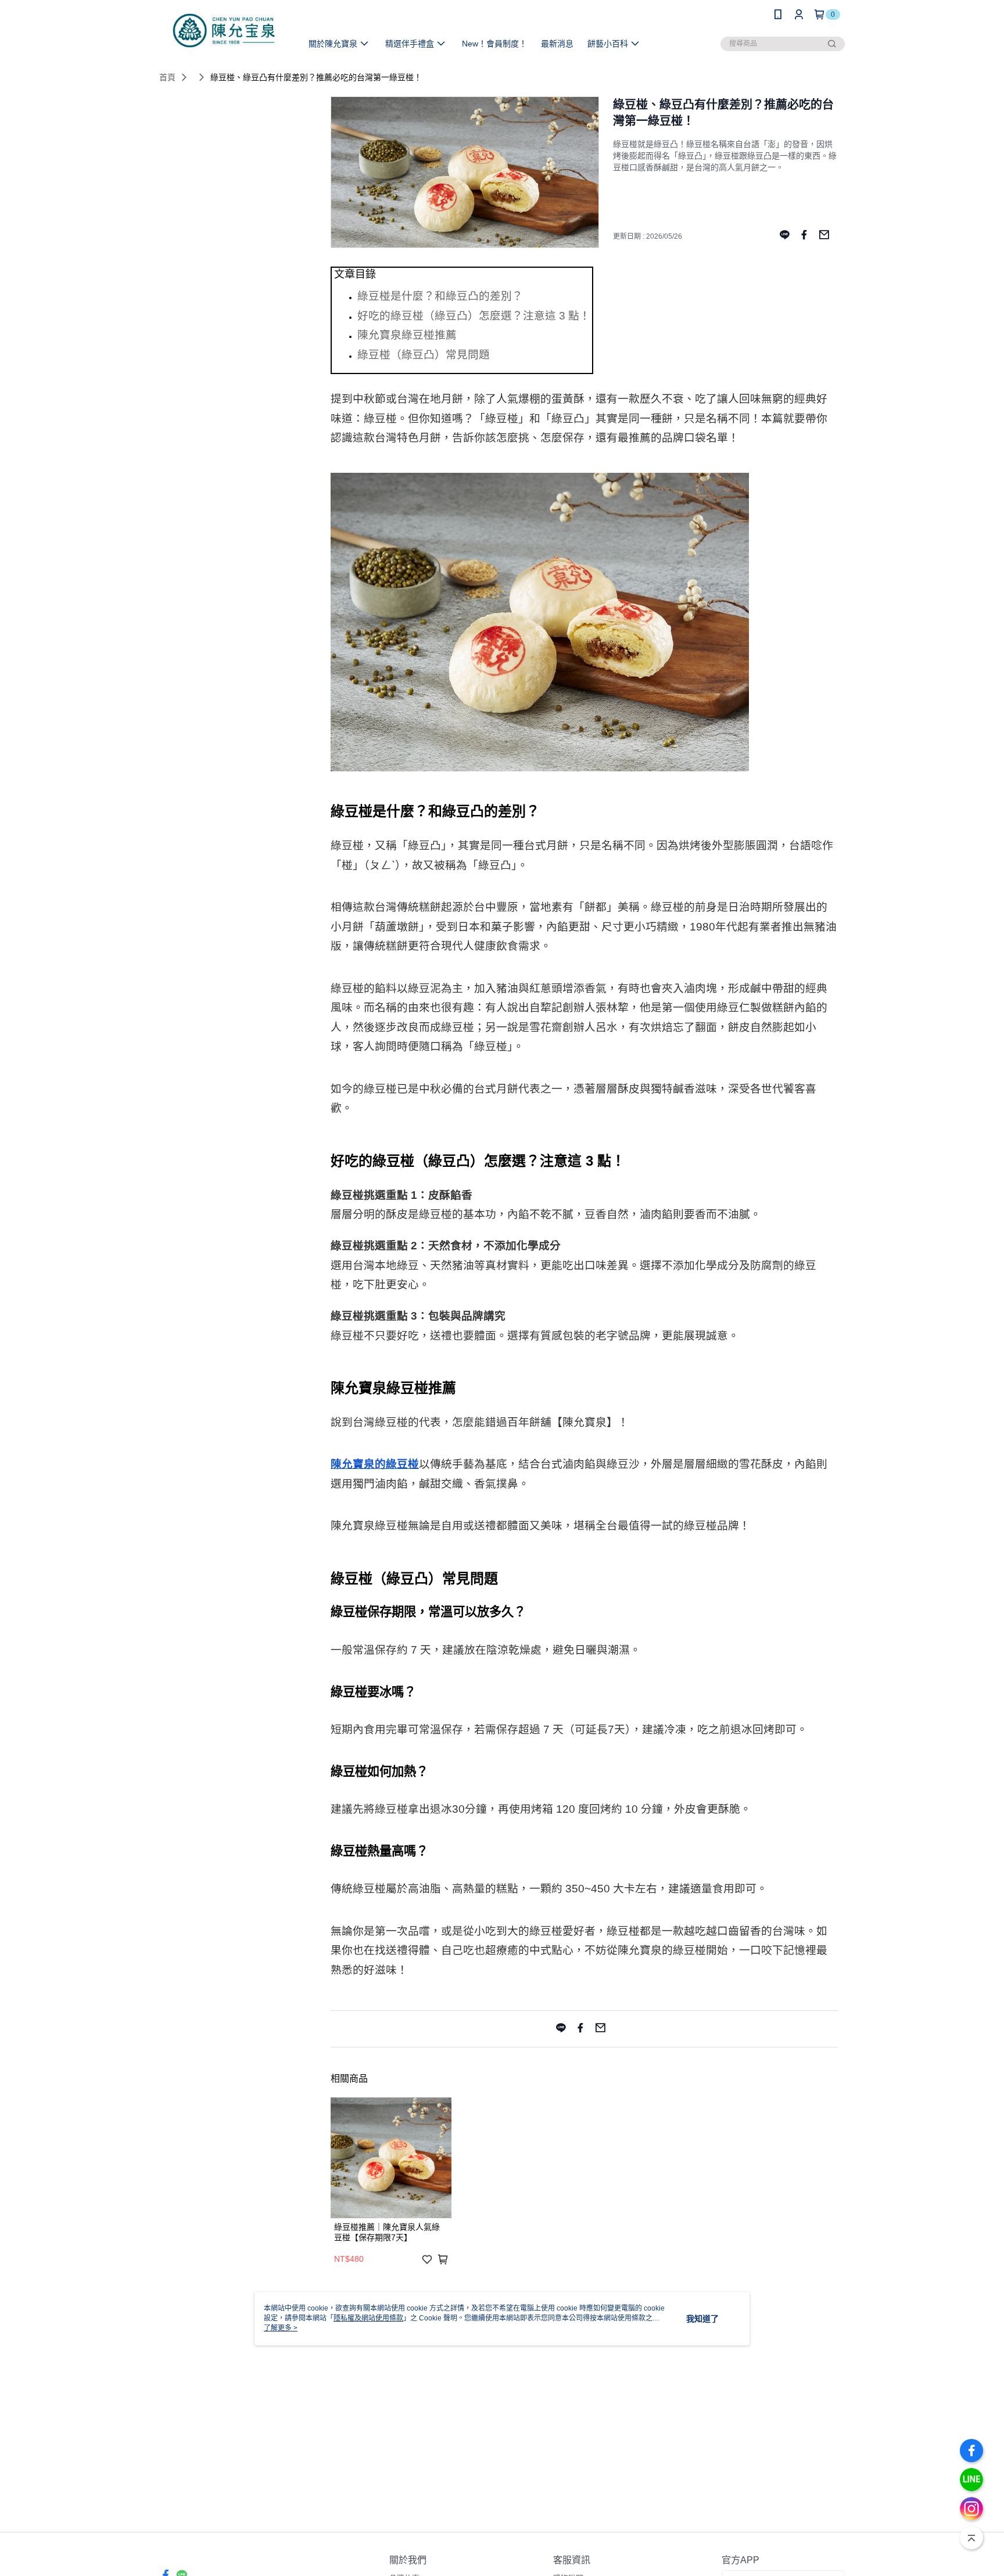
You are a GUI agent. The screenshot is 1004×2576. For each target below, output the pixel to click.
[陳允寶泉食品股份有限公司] (224, 30)
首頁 (167, 77)
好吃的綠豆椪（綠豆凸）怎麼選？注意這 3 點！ (474, 316)
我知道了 (702, 2319)
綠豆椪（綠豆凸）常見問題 (424, 355)
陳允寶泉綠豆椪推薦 (407, 335)
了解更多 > (281, 2328)
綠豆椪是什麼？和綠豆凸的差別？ (440, 296)
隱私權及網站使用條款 (368, 2318)
